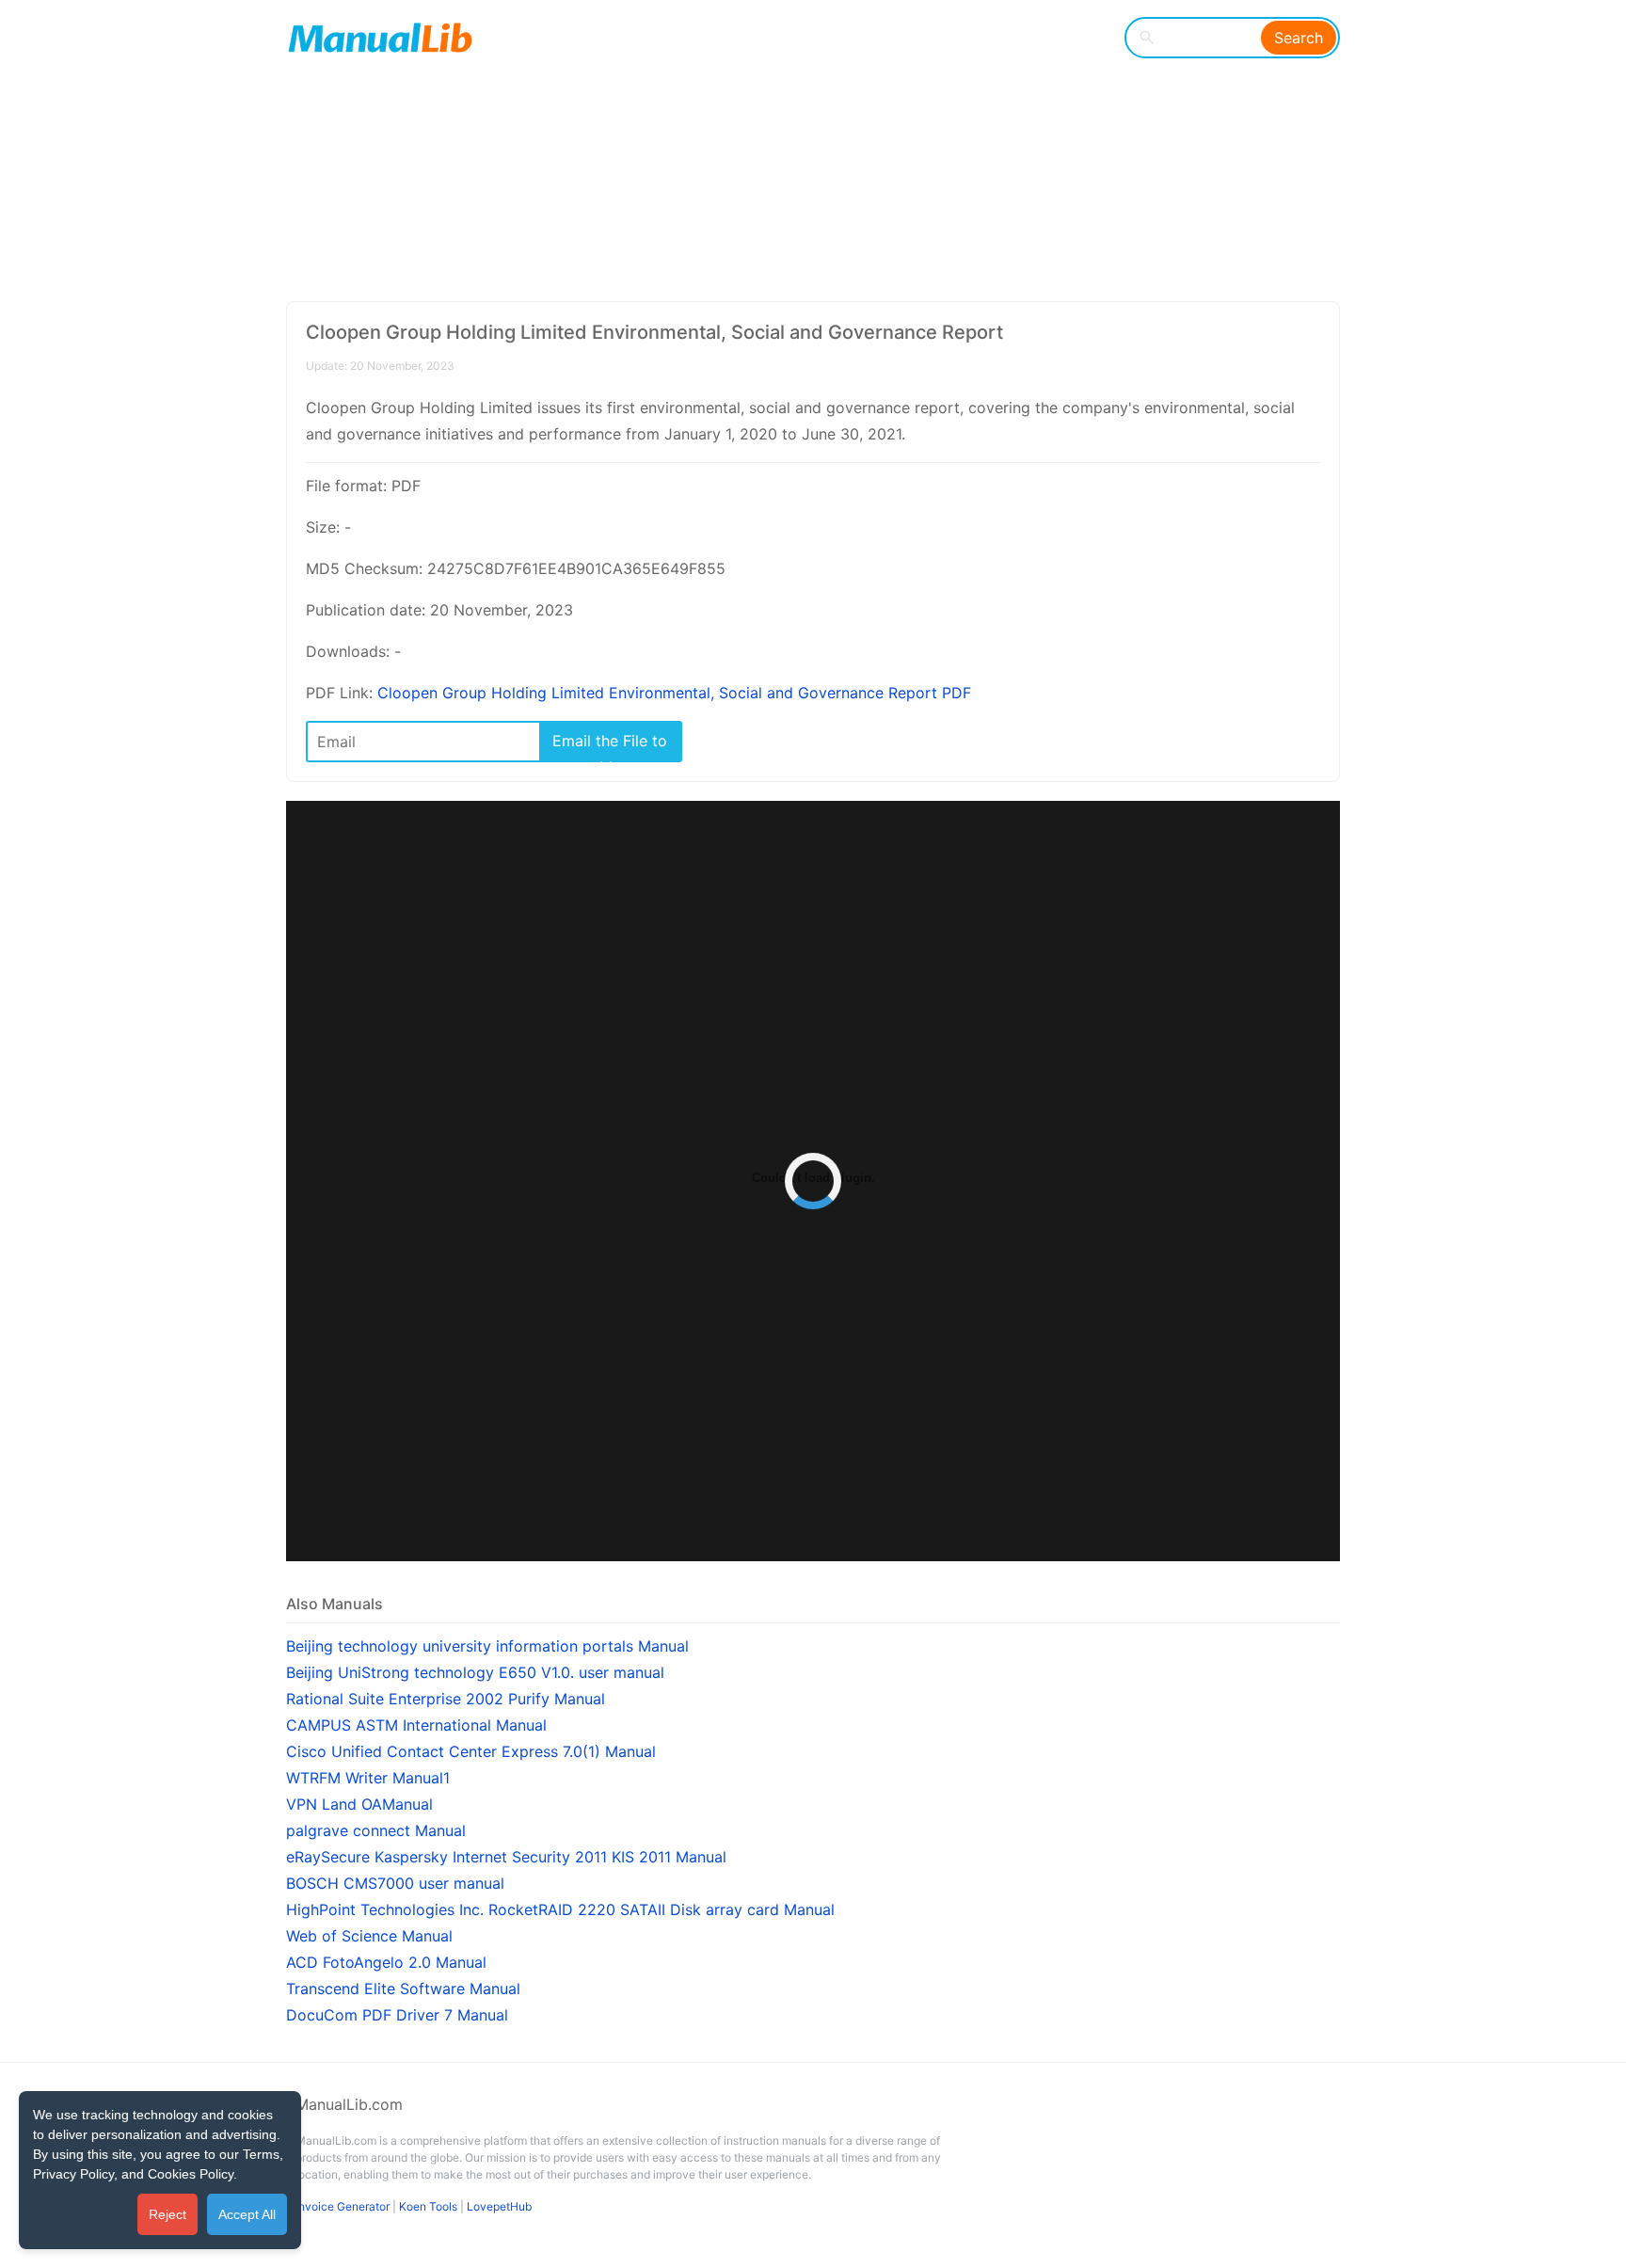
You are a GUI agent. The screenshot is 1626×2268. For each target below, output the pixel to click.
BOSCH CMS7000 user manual (395, 1883)
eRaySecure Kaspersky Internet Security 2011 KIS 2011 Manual (506, 1857)
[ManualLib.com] (380, 38)
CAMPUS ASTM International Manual (416, 1725)
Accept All (247, 2214)
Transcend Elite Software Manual (403, 1988)
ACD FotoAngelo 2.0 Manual (386, 1962)
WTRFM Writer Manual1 (368, 1778)
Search (1299, 38)
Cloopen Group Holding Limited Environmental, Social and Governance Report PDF (674, 693)
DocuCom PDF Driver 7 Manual (397, 2015)
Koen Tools (428, 2206)
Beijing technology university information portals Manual (487, 1646)
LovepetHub (499, 2206)
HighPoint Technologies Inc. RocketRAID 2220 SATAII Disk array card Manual (560, 1909)
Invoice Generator (343, 2206)
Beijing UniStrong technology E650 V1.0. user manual (475, 1672)
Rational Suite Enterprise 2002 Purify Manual (446, 1699)
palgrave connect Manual (376, 1830)
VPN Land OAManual (359, 1804)
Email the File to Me (610, 746)
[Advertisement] (799, 151)
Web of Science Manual (369, 1936)
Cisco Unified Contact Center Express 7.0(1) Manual (471, 1751)
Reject (167, 2214)
